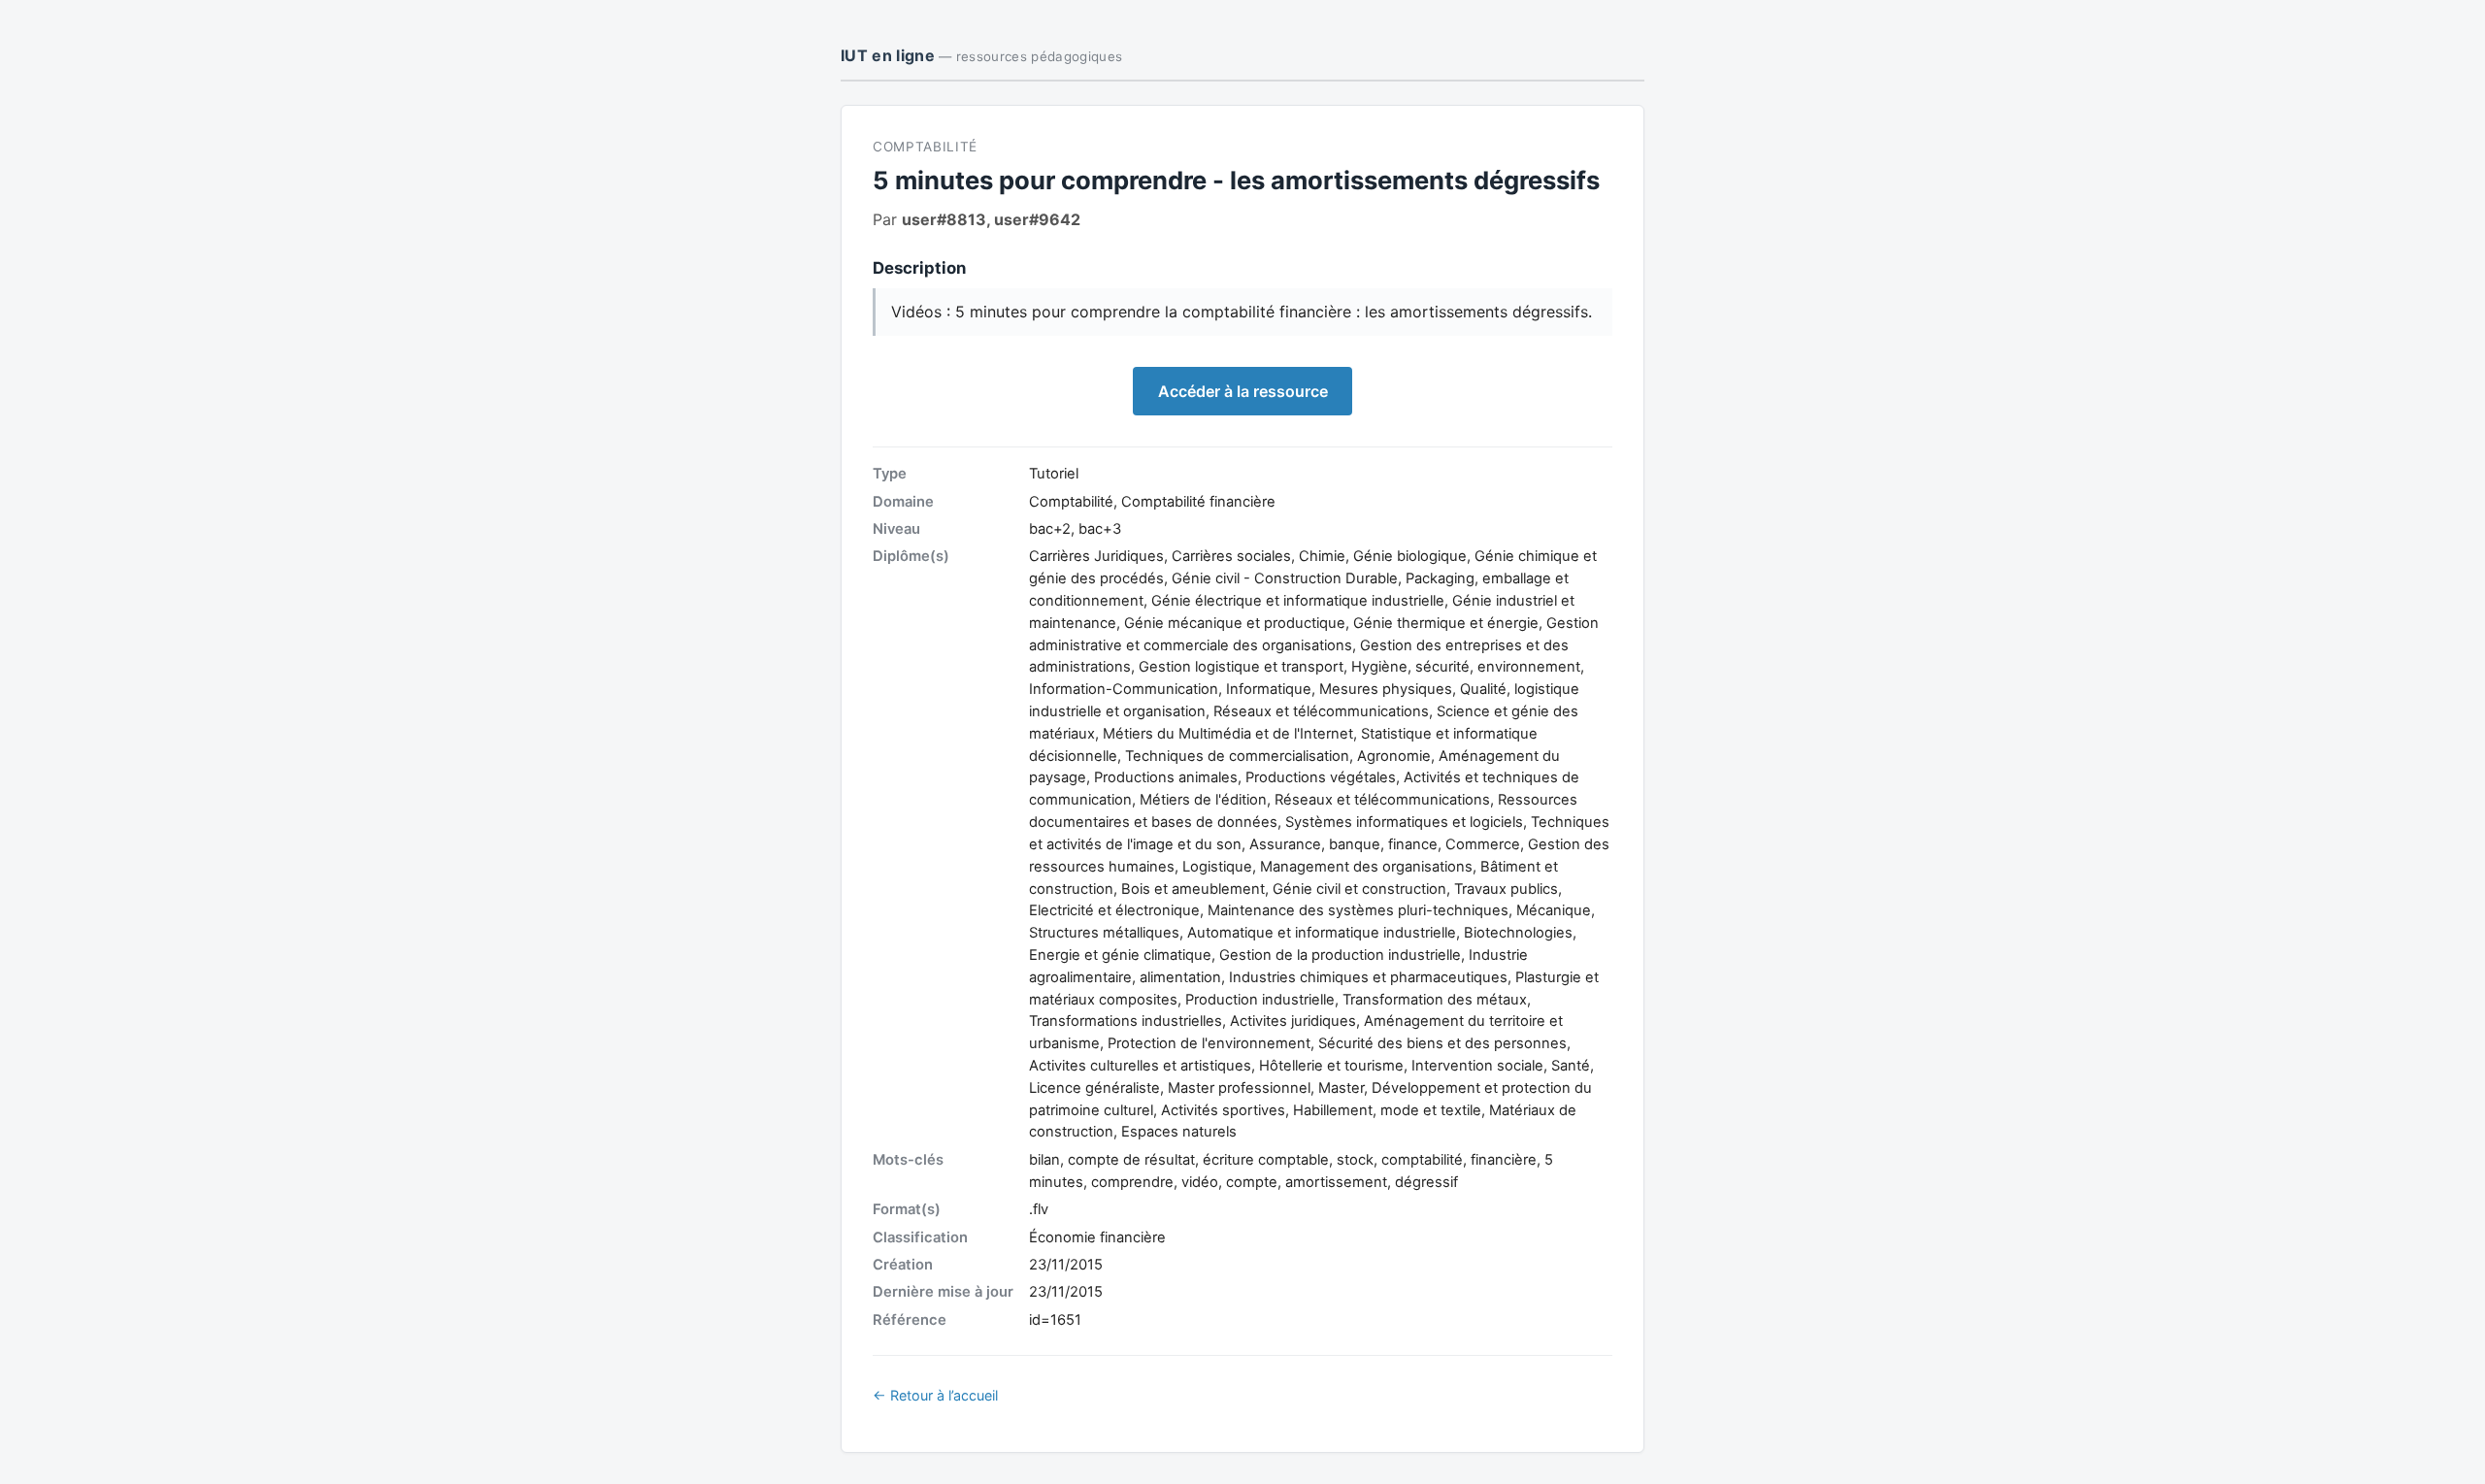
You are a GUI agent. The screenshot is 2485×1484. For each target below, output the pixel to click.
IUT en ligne (981, 55)
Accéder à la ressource (1243, 391)
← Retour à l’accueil (935, 1395)
